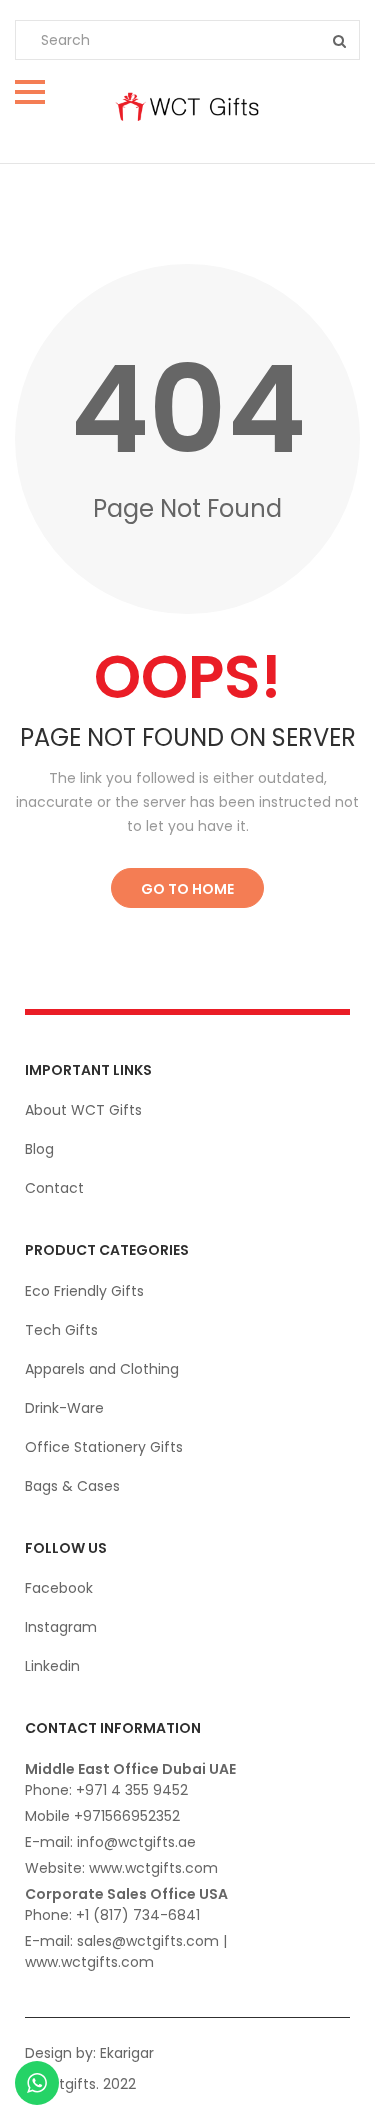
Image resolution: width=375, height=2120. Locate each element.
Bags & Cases (72, 1486)
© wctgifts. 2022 (79, 2084)
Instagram (61, 1627)
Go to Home (187, 889)
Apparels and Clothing (102, 1369)
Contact (54, 1188)
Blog (39, 1149)
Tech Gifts (61, 1330)
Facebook (59, 1588)
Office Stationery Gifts (104, 1447)
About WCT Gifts (83, 1110)
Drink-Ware (64, 1408)
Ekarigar (127, 2053)
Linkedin (52, 1666)
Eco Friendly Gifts (84, 1291)
